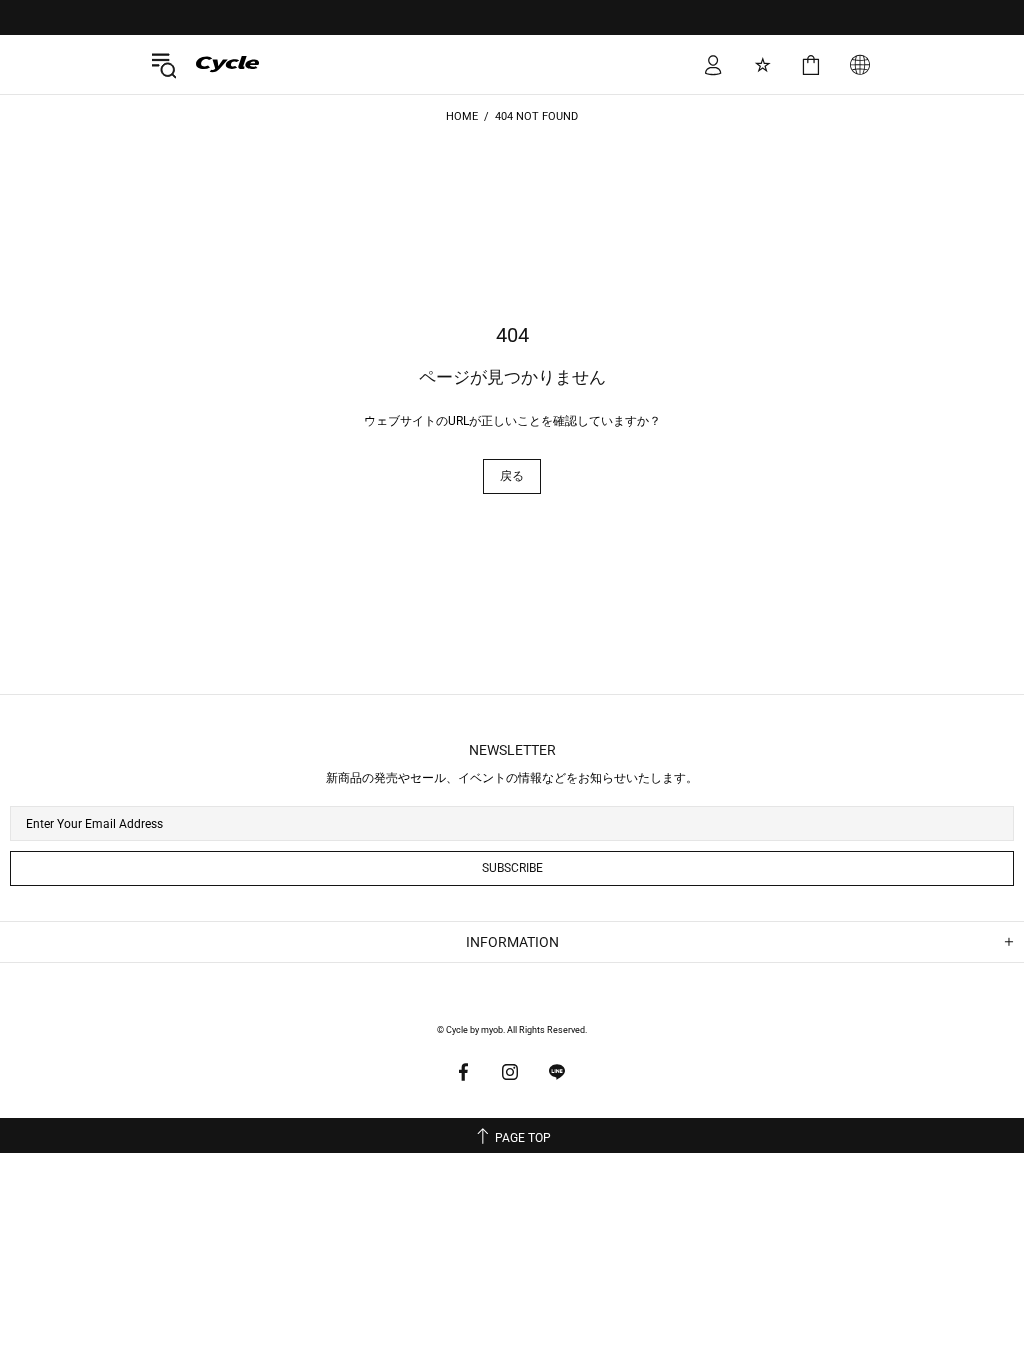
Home (462, 116)
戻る (512, 476)
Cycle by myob (213, 64)
